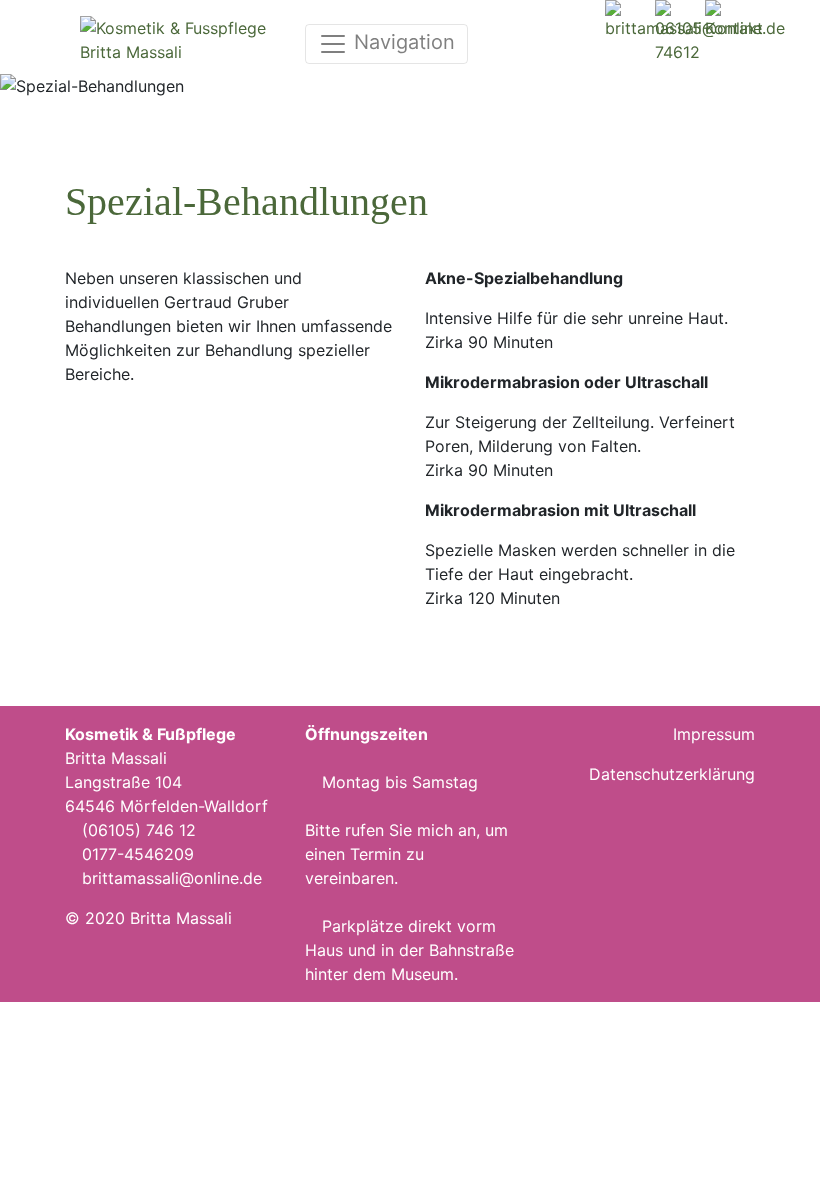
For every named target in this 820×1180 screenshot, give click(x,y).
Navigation (401, 42)
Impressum (714, 734)
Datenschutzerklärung (672, 774)
